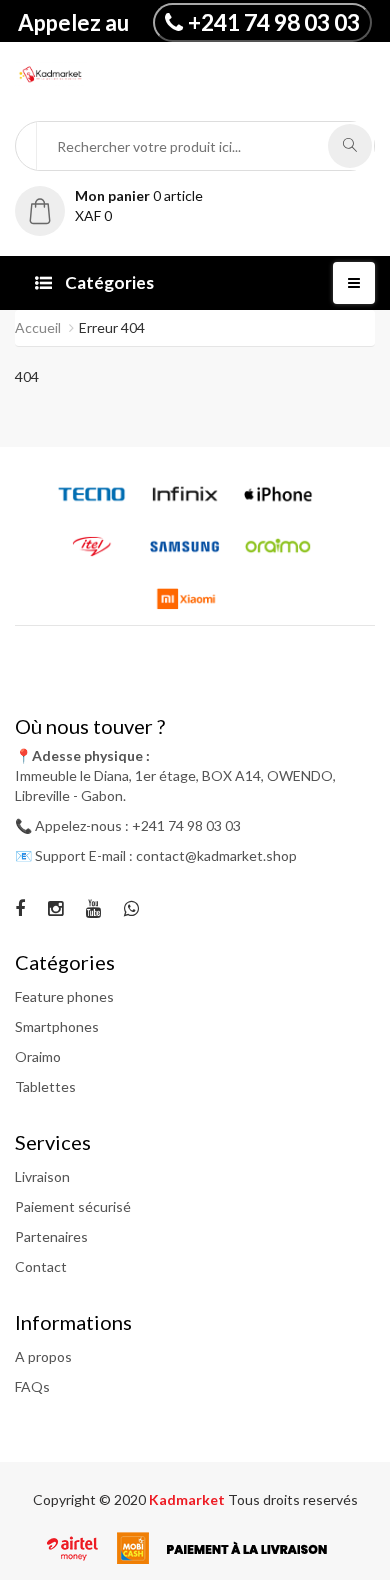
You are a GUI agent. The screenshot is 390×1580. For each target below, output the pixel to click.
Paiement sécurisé (73, 1206)
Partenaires (51, 1236)
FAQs (32, 1386)
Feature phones (64, 996)
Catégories (108, 282)
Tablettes (45, 1086)
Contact (41, 1266)
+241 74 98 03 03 (274, 22)
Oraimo (38, 1056)
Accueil (38, 327)
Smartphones (57, 1026)
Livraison (42, 1176)
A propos (43, 1356)
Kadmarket (188, 1499)
